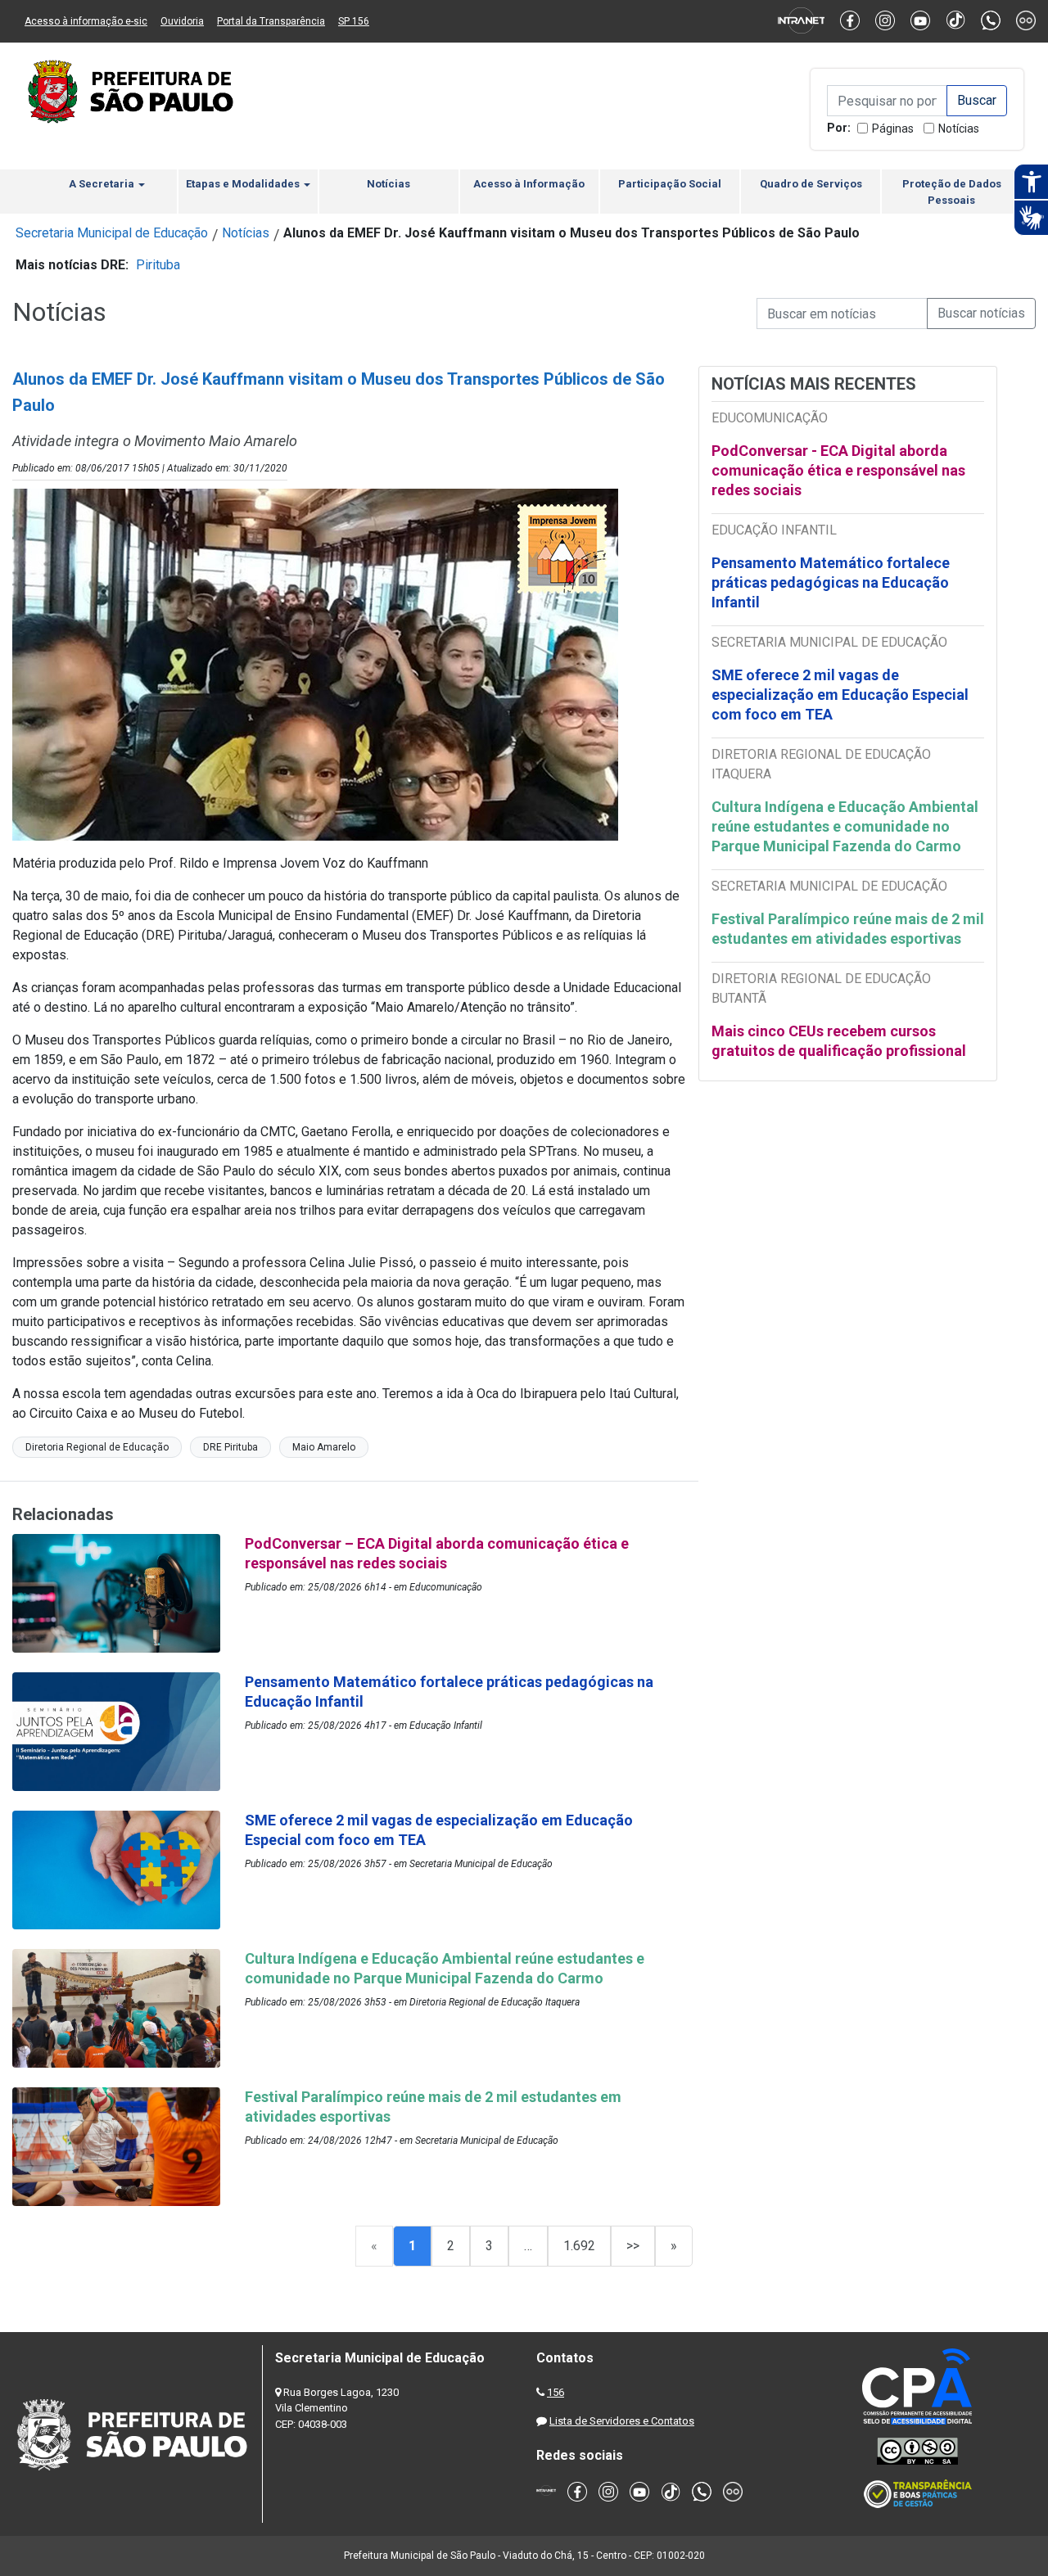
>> (633, 2246)
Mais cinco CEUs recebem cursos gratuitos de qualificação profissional (839, 1041)
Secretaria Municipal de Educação (112, 233)
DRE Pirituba (230, 1447)
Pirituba (158, 265)
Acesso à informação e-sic (86, 21)
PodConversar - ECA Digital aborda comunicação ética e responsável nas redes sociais (838, 470)
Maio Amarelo (324, 1447)
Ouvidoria (182, 21)
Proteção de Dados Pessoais (952, 192)
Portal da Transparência (271, 21)
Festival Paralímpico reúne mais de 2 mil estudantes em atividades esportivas (848, 929)
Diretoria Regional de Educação (97, 1447)
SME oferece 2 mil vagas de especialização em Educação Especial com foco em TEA (840, 695)
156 (556, 2392)
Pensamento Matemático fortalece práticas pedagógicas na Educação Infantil (831, 582)
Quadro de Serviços (811, 184)
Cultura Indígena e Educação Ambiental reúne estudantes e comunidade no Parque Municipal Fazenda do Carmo (845, 826)
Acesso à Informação (529, 184)
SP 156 (354, 21)
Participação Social (670, 184)
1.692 (579, 2246)
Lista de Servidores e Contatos (622, 2421)
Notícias (959, 129)
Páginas (893, 129)
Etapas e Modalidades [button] (244, 184)
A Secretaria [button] (103, 184)
